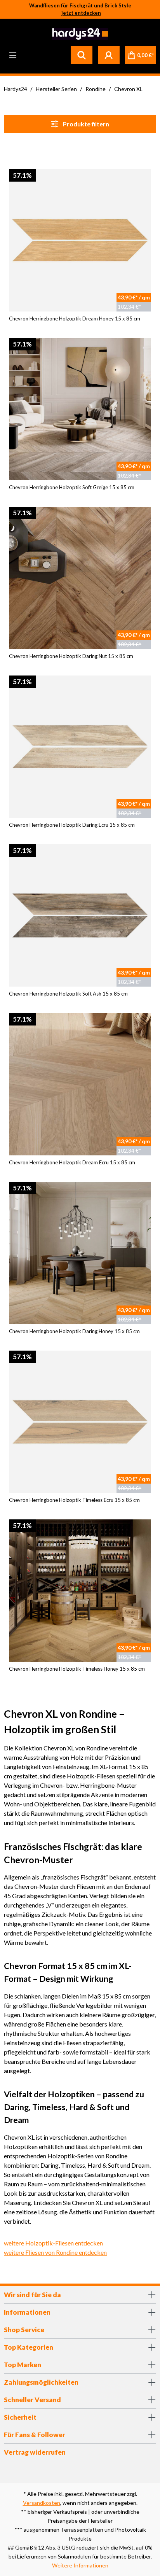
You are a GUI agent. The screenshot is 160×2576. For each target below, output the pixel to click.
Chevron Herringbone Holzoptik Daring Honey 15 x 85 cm (74, 1331)
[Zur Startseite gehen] (79, 34)
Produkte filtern (85, 124)
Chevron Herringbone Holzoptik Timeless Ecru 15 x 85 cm (74, 1500)
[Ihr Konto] (109, 55)
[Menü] (13, 55)
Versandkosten (42, 2503)
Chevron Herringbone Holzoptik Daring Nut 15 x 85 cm (71, 656)
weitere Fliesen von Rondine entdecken (55, 2252)
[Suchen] (82, 55)
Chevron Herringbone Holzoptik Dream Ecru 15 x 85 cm (72, 1162)
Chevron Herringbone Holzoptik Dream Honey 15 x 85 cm (75, 318)
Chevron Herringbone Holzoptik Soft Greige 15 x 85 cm (72, 487)
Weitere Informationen (80, 2565)
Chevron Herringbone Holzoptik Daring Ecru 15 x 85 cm (72, 825)
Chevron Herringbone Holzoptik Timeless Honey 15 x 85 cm (77, 1669)
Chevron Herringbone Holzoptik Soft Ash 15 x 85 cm (68, 994)
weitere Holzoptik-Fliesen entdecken (53, 2243)
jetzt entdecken (81, 13)
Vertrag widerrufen (35, 2452)
